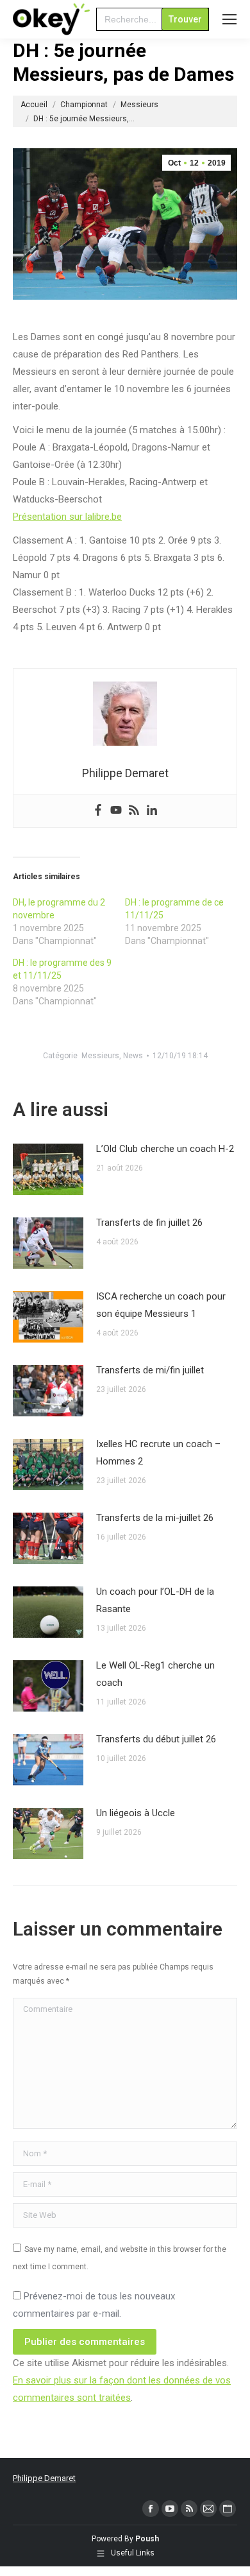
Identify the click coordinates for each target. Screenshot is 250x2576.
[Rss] (134, 811)
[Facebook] (98, 811)
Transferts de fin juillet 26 (149, 1223)
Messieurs (100, 1056)
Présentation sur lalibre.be (67, 517)
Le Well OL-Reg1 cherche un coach (155, 1674)
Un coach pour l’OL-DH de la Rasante (155, 1600)
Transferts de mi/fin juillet (150, 1370)
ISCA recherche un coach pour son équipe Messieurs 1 (161, 1305)
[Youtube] (116, 811)
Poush (147, 2539)
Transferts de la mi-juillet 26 (155, 1518)
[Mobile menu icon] (229, 19)
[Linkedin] (152, 811)
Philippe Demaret (44, 2478)
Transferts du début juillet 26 (156, 1739)
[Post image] (48, 1169)
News (133, 1056)
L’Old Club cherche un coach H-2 (165, 1149)
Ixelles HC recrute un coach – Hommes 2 (158, 1453)
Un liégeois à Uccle (136, 1813)
